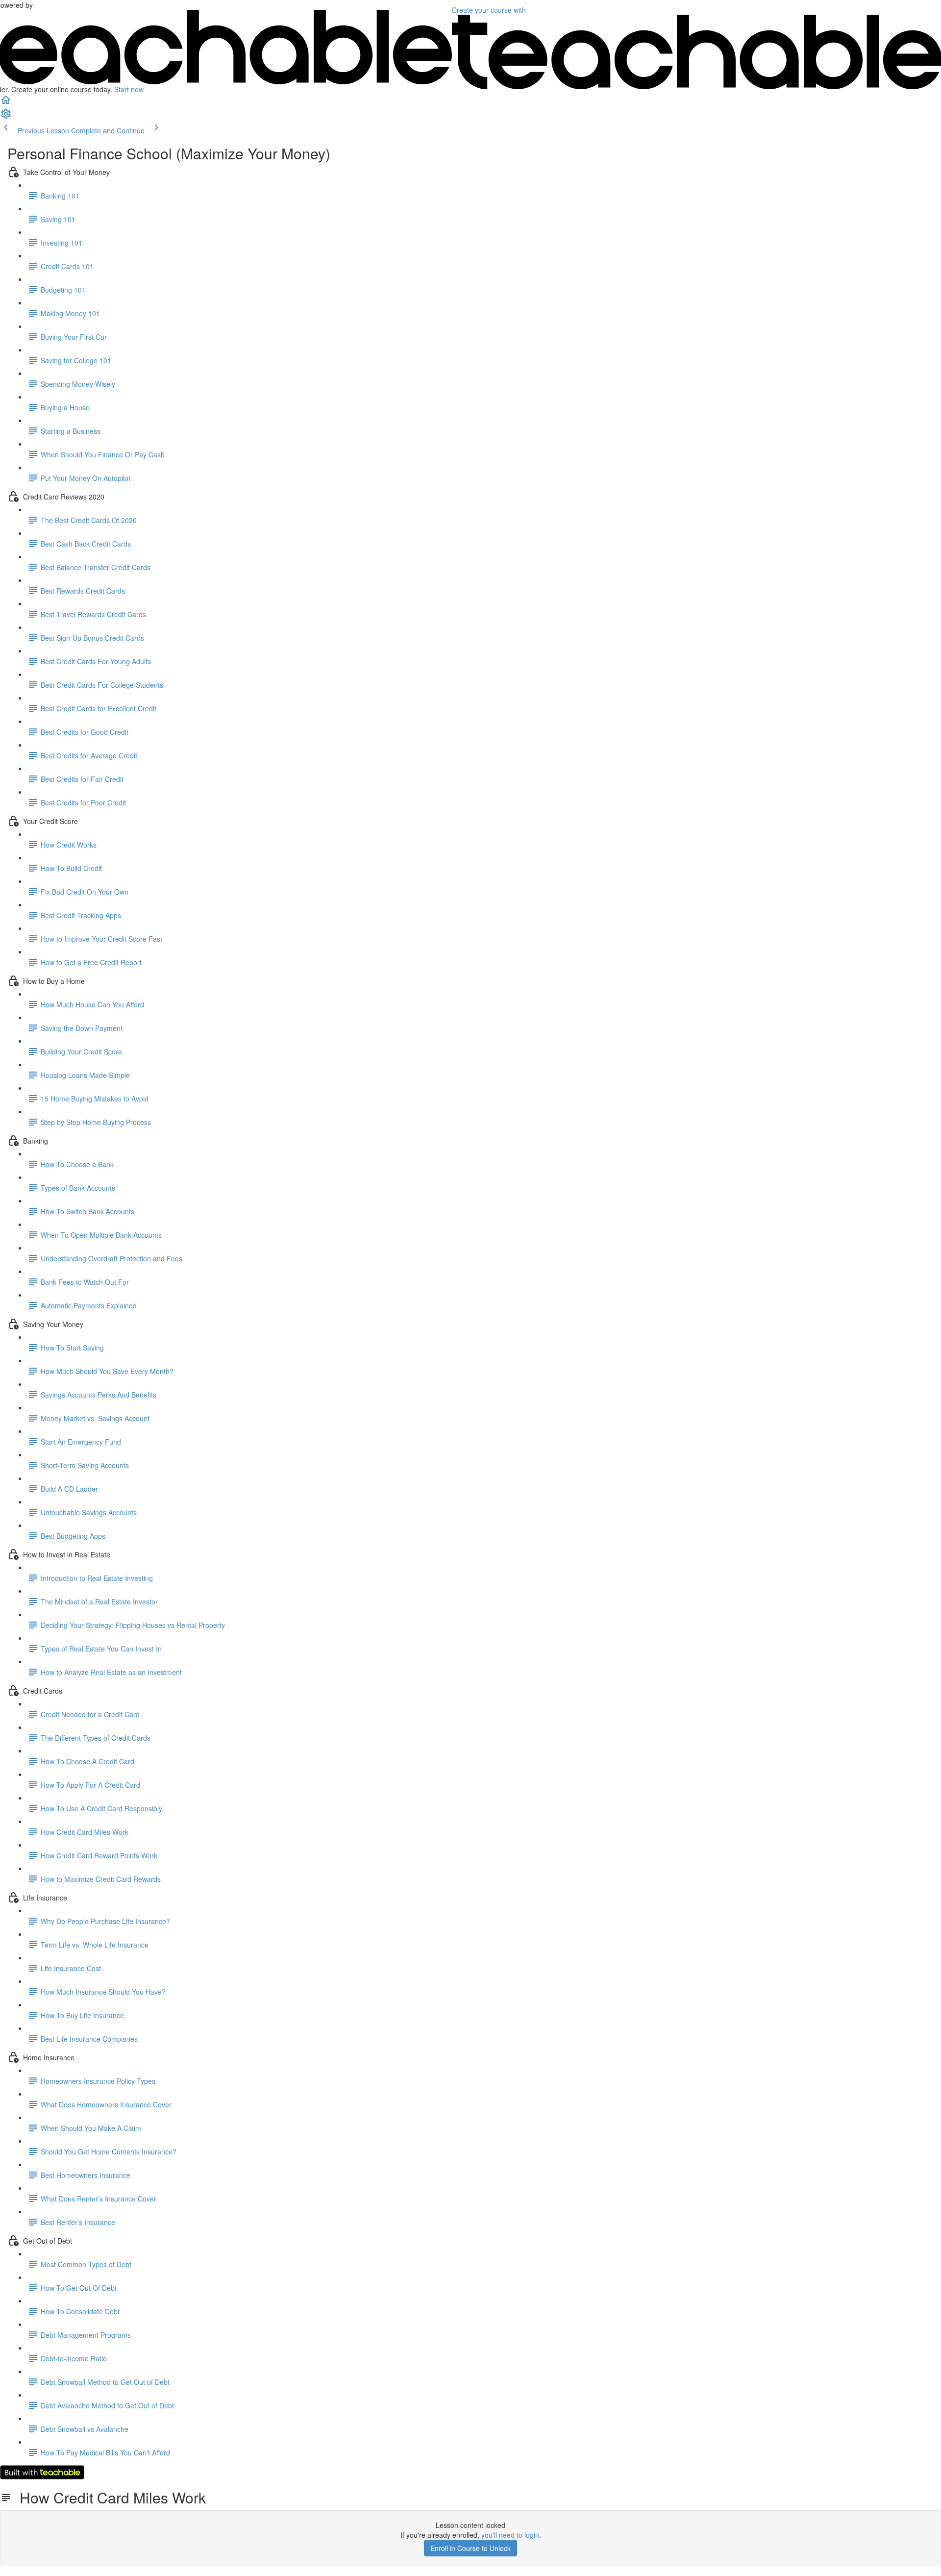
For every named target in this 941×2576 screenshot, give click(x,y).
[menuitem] (6, 117)
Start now (129, 89)
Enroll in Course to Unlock (470, 2548)
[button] (6, 103)
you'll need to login (510, 2535)
